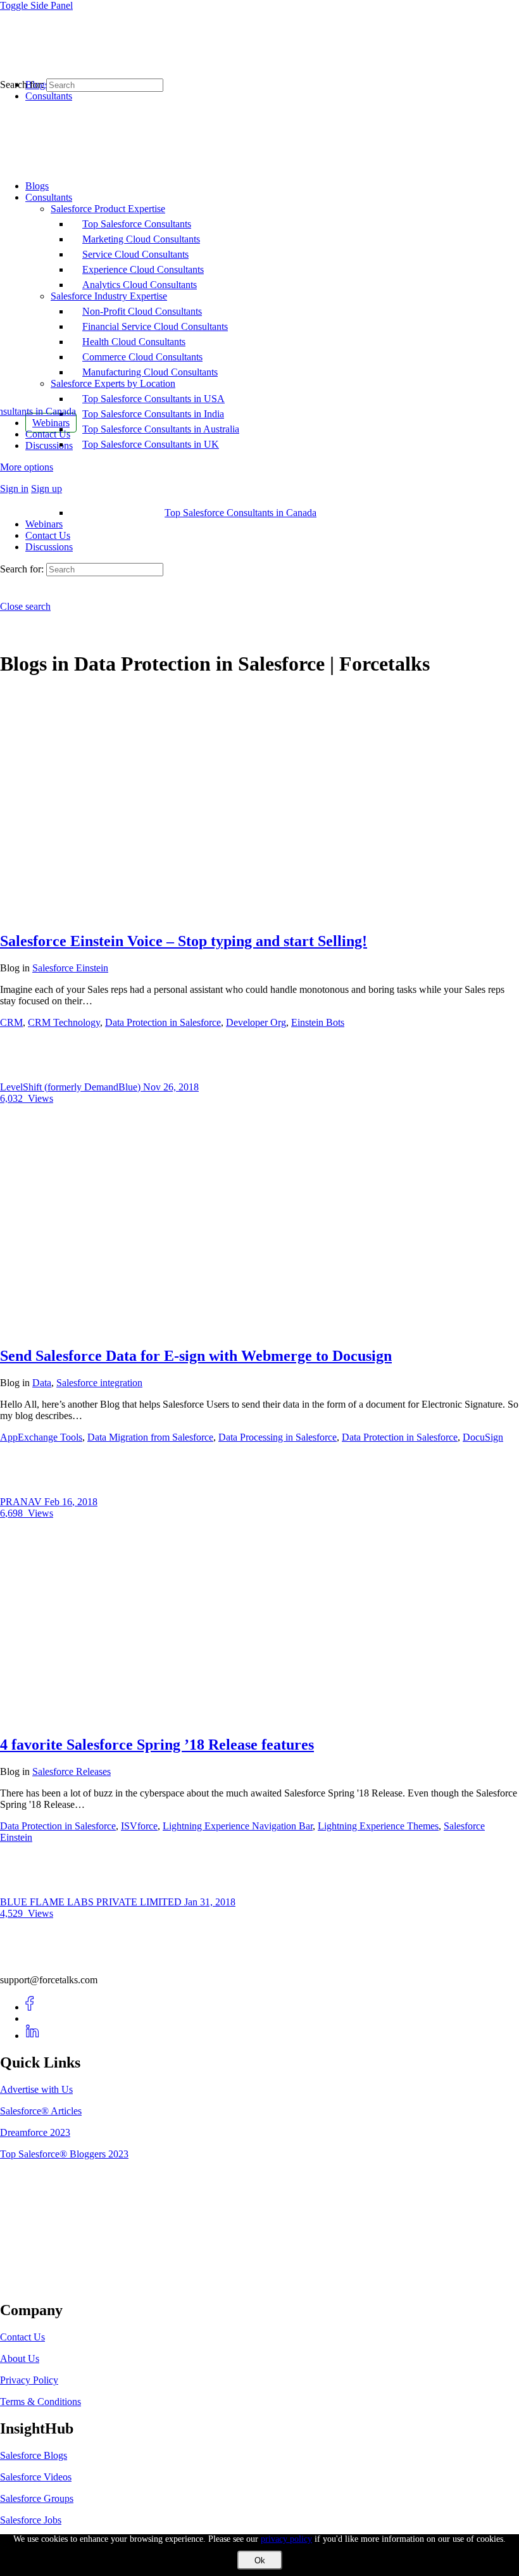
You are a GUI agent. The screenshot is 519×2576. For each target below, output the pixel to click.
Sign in (14, 489)
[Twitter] (33, 2018)
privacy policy (286, 2539)
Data (42, 1383)
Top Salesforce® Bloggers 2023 (64, 2154)
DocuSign (483, 1437)
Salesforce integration (99, 1383)
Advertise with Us (36, 2089)
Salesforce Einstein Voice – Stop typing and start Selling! (184, 941)
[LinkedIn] (33, 2036)
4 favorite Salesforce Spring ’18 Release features (157, 1745)
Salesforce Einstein (70, 968)
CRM (11, 1022)
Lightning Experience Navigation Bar (238, 1826)
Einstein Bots (318, 1022)
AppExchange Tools (41, 1437)
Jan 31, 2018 (210, 1902)
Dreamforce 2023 (35, 2132)
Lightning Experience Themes (378, 1826)
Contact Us (48, 535)
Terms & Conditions (41, 2402)
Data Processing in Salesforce (278, 1437)
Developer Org (256, 1022)
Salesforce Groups (37, 2498)
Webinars (44, 524)
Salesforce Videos (36, 2477)
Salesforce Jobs (31, 2520)
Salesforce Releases (72, 1771)
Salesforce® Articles (41, 2111)
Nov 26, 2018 (171, 1087)
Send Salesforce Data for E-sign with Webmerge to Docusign (196, 1356)
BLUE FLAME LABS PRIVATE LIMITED (92, 1902)
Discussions (49, 547)
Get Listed (35, 2283)
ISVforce (139, 1826)
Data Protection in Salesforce (163, 1022)
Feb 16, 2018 (71, 1502)
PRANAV (22, 1502)
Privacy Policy (29, 2380)
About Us (20, 2358)
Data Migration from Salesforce (150, 1437)
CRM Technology (64, 1022)
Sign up (47, 489)
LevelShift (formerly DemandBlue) (72, 1087)
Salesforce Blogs (34, 2455)
